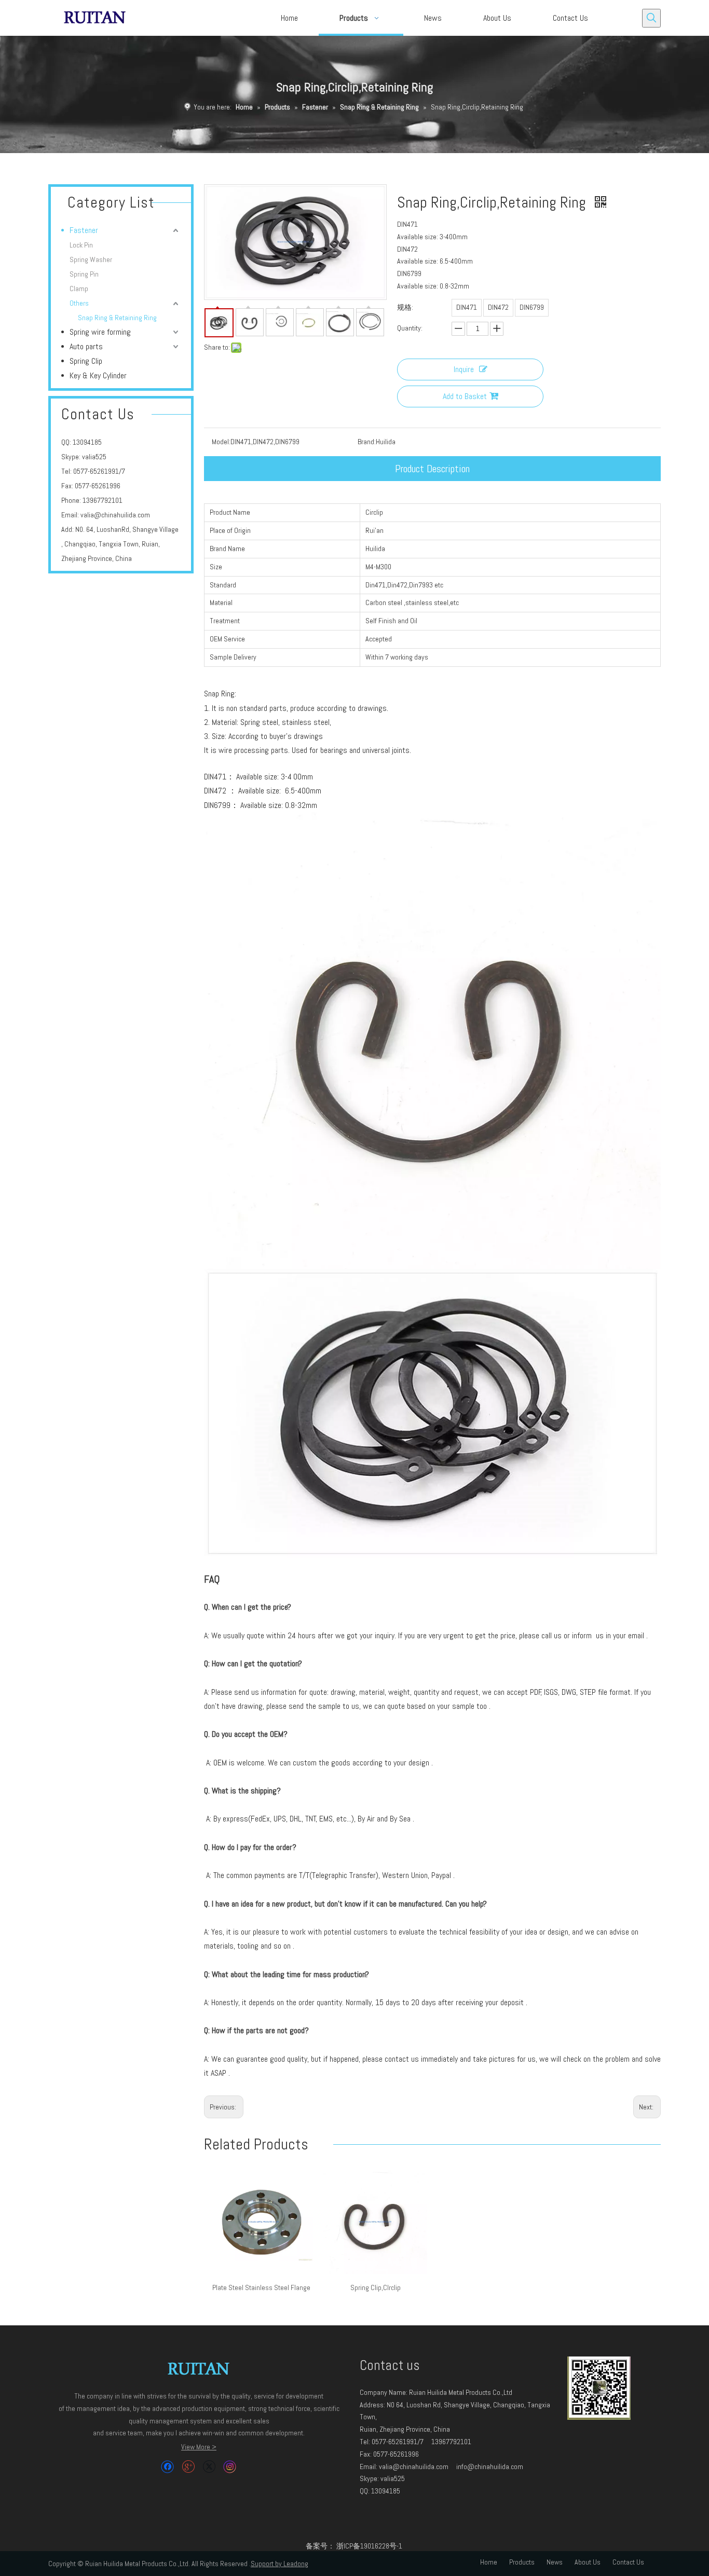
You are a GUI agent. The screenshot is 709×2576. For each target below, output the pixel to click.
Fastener (84, 230)
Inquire (464, 369)
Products (522, 2562)
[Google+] (188, 2467)
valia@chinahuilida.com (115, 515)
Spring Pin (84, 274)
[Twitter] (209, 2467)
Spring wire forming (100, 332)
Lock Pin (81, 245)
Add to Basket (465, 396)
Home (489, 2562)
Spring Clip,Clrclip (376, 2287)
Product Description (432, 469)
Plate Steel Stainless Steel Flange (261, 2287)
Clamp (79, 289)
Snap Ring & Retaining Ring (117, 318)
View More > (199, 2447)
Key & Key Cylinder (98, 375)
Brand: (367, 442)
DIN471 (467, 307)
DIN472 (498, 307)
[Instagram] (230, 2467)
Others (79, 303)
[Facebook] (167, 2467)
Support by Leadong (279, 2564)
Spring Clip (86, 361)
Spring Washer (91, 259)
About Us (588, 2562)
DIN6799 (532, 307)
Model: (221, 442)
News (555, 2562)
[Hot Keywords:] (651, 18)
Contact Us (628, 2562)
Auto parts (86, 346)
